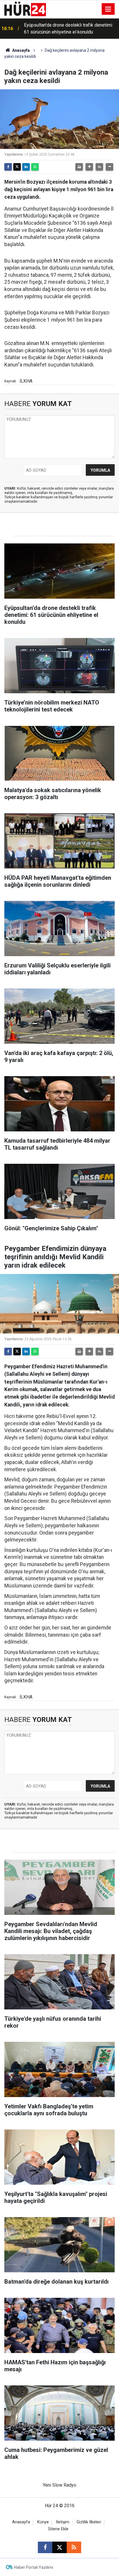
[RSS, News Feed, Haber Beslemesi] (74, 2547)
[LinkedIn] (26, 167)
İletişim (63, 2522)
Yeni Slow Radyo (59, 2485)
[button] (89, 167)
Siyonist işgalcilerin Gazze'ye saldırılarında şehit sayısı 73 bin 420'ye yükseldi (67, 28)
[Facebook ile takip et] (45, 2547)
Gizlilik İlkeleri (89, 2522)
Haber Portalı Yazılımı (34, 2567)
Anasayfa (21, 50)
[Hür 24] (25, 9)
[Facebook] (8, 167)
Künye (43, 2522)
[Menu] (108, 9)
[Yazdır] (79, 167)
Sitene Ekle (58, 2529)
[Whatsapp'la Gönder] (35, 167)
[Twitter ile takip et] (59, 2547)
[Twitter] (17, 167)
